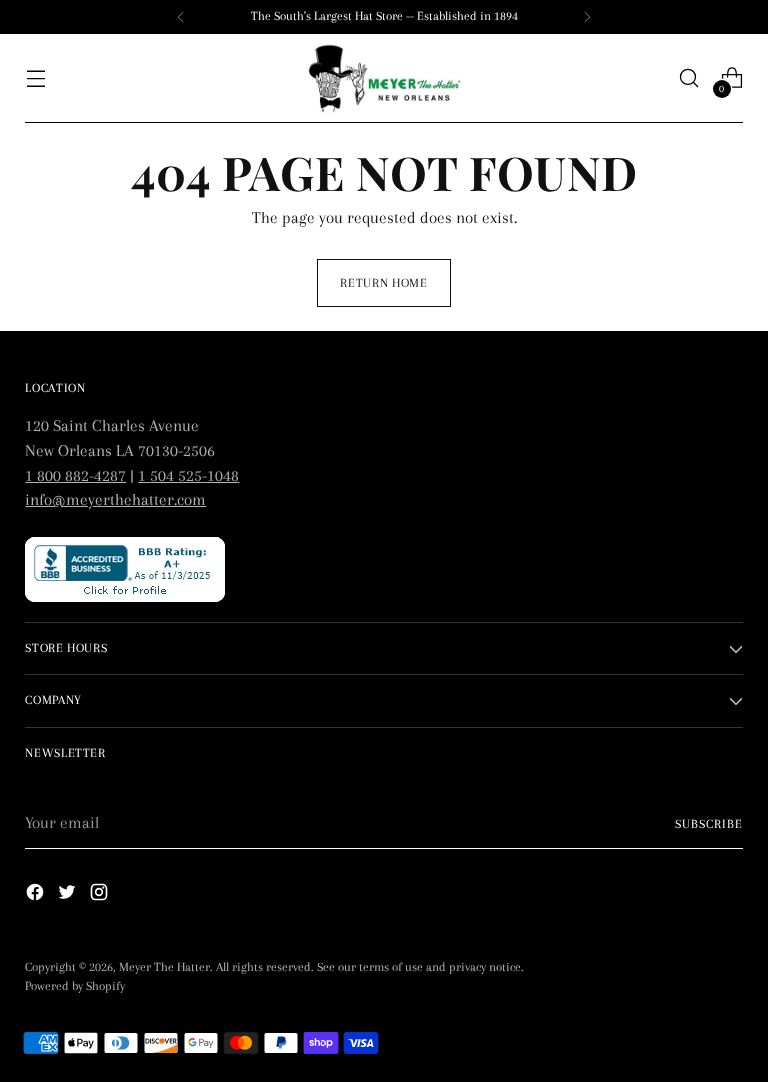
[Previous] (181, 17)
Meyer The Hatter (164, 967)
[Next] (587, 17)
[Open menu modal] (35, 78)
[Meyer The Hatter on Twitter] (69, 896)
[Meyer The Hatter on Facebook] (37, 896)
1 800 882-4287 (75, 476)
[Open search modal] (689, 78)
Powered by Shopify (75, 986)
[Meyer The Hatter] (384, 78)
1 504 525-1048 (188, 476)
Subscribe (709, 824)
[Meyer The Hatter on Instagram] (101, 896)
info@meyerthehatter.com (115, 500)
